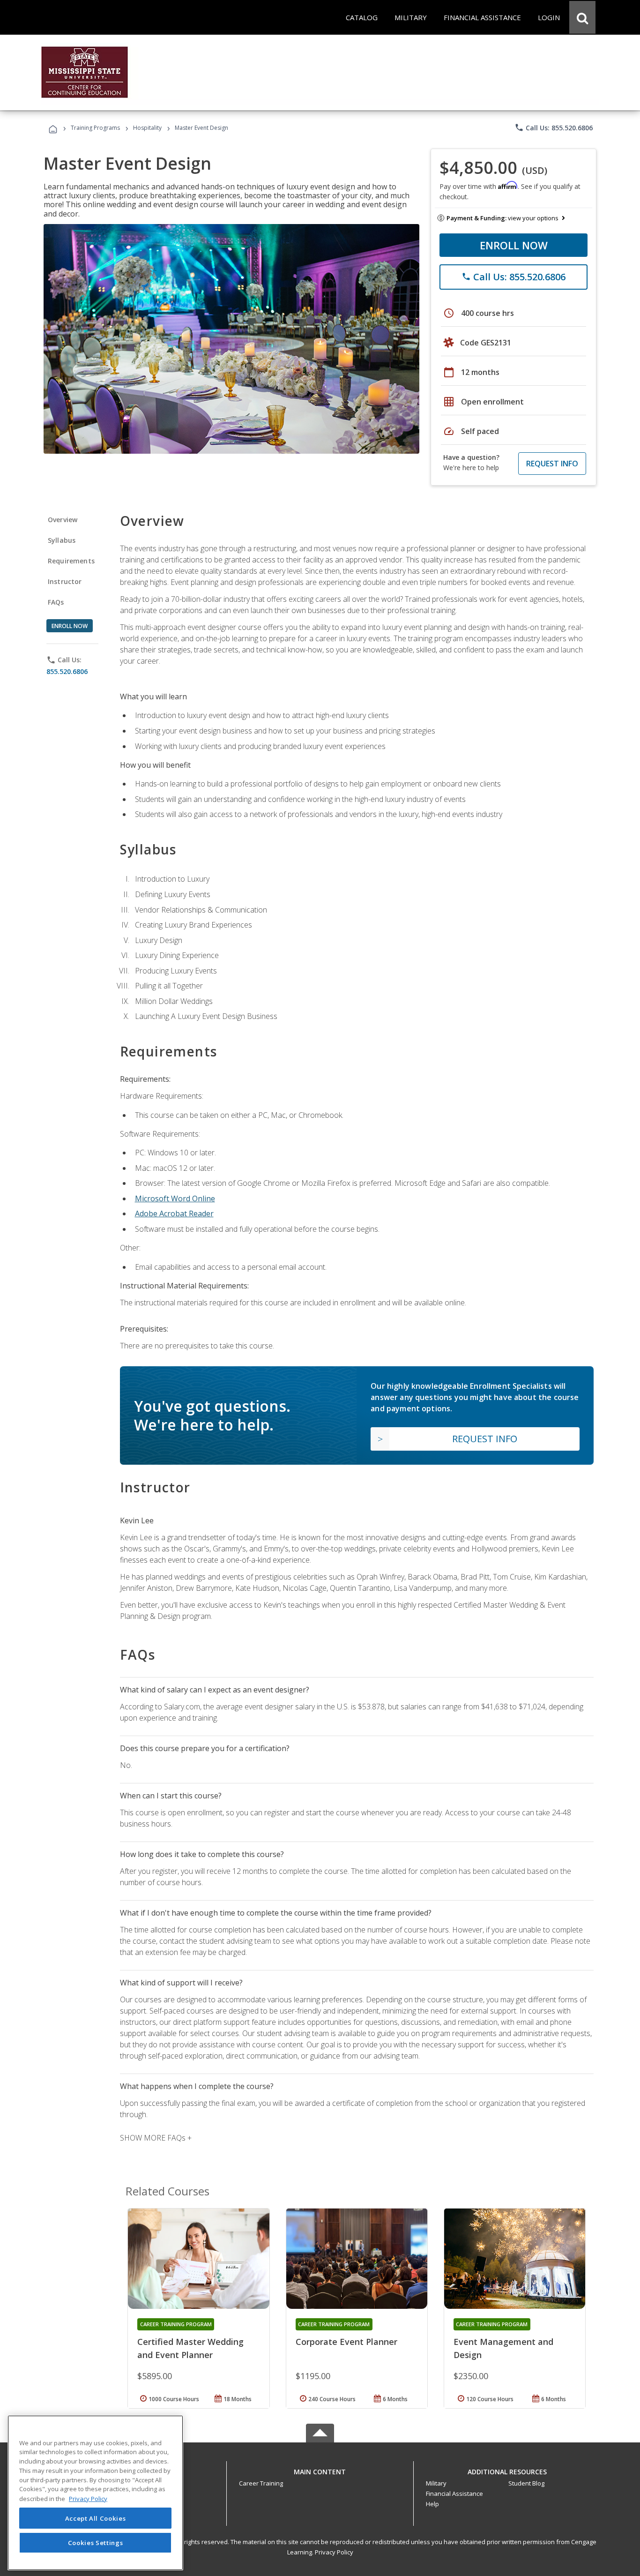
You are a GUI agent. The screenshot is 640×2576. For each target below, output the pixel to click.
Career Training (261, 2483)
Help (432, 2504)
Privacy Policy (334, 2552)
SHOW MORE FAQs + (156, 2138)
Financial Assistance (454, 2494)
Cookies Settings (96, 2542)
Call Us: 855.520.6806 (554, 127)
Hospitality (148, 128)
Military (436, 2483)
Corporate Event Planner (346, 2342)
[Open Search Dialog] (582, 17)
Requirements (71, 561)
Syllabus (62, 540)
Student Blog (526, 2483)
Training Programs (95, 128)
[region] (95, 2493)
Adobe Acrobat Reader (174, 1213)
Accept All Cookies (96, 2518)
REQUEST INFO (552, 464)
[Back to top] (320, 2469)
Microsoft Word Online (175, 1198)
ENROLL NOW (514, 245)
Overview (63, 520)
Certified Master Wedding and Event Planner (190, 2348)
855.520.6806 (67, 671)
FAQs (56, 602)
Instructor (65, 581)
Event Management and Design (503, 2348)
